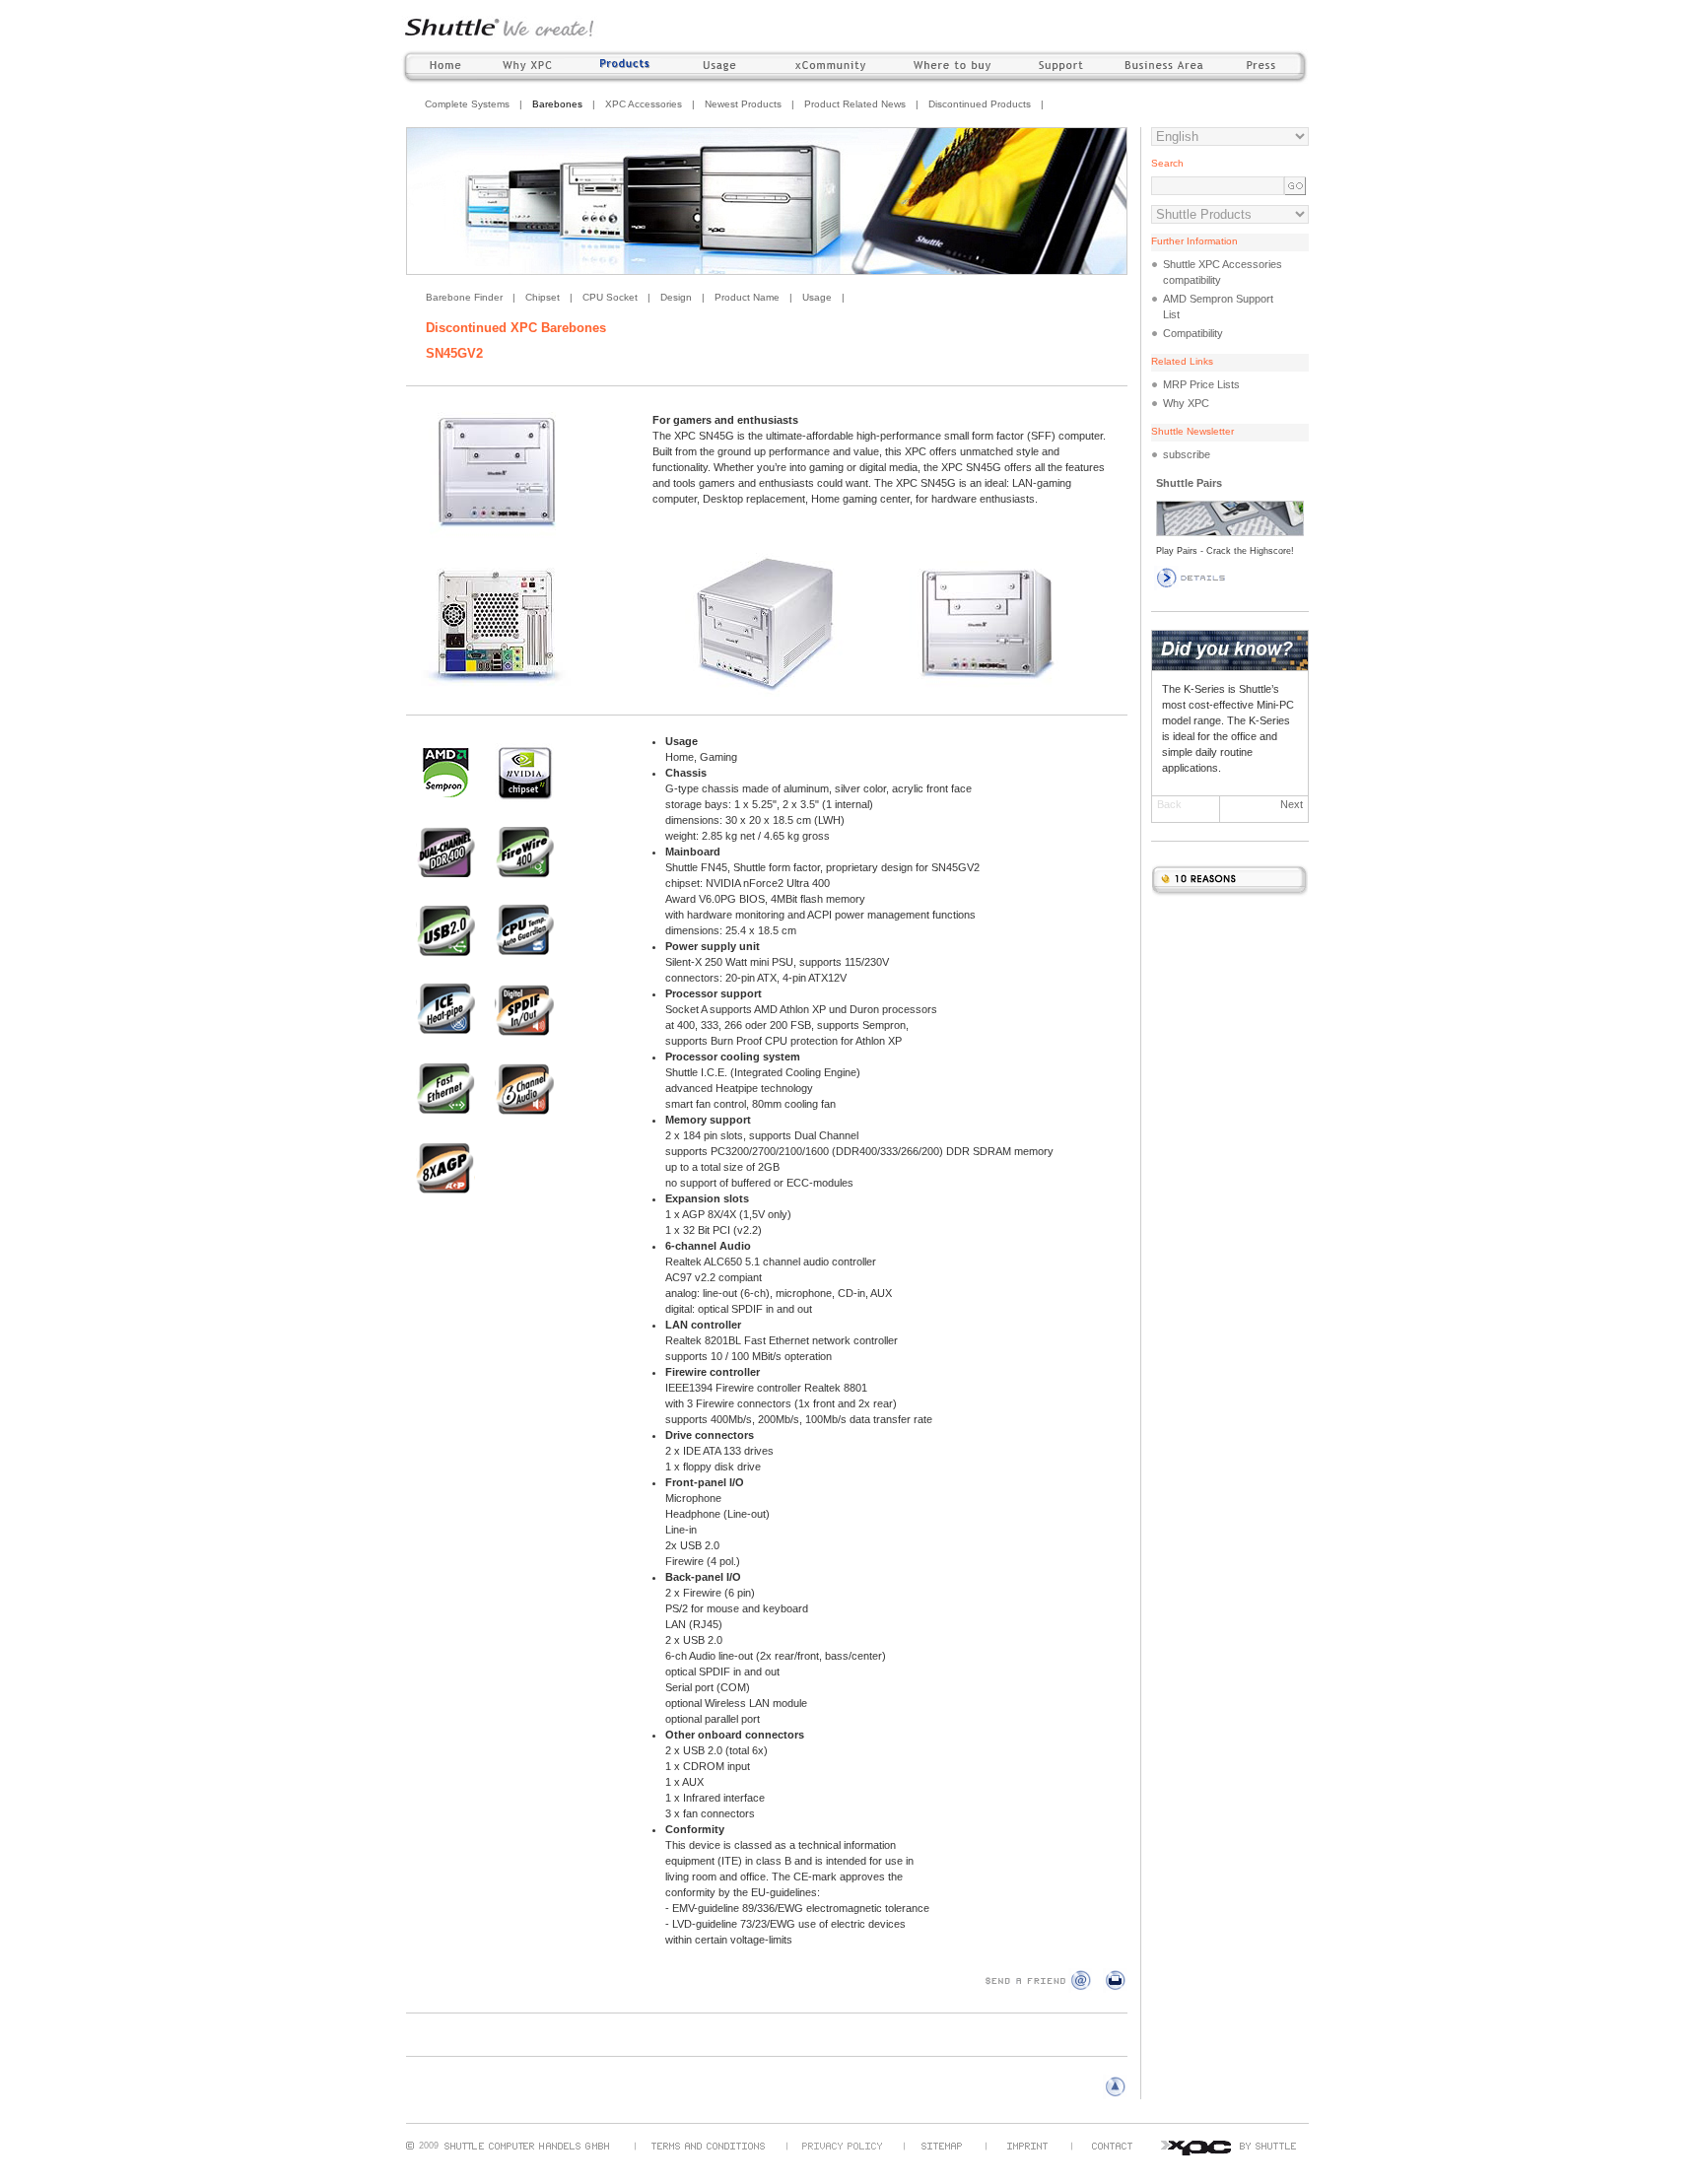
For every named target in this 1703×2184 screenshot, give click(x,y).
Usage (817, 297)
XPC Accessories (644, 104)
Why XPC (1186, 403)
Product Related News (855, 104)
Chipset (543, 297)
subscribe (1187, 454)
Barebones (557, 104)
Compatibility (1193, 333)
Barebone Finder (464, 297)
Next (1292, 804)
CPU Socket (610, 297)
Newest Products (743, 104)
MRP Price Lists (1201, 384)
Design (676, 297)
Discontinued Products (980, 104)
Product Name (747, 297)
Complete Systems (467, 104)
